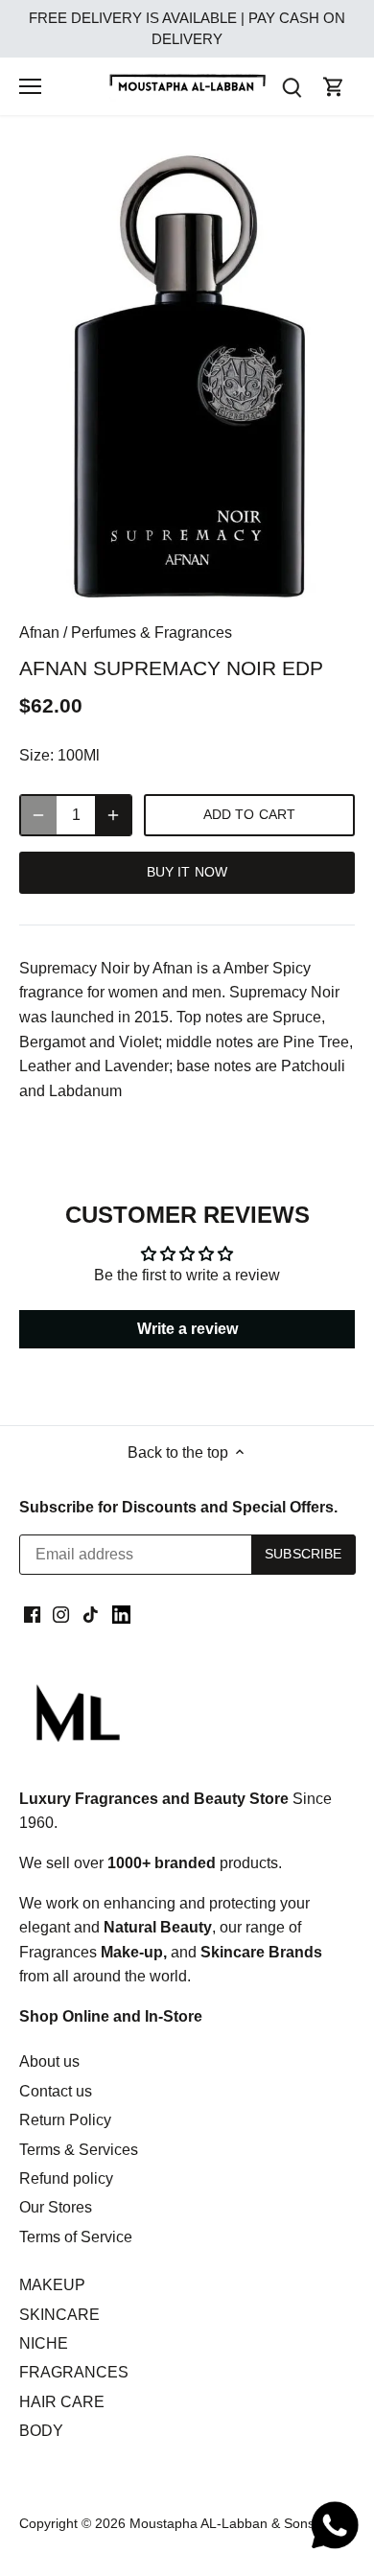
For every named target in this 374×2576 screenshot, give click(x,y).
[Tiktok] (91, 1614)
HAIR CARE (62, 2402)
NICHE (44, 2343)
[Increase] (113, 815)
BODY (41, 2431)
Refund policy (66, 2178)
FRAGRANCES (74, 2372)
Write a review (187, 1329)
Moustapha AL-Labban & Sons (222, 2523)
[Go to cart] (334, 87)
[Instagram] (61, 1614)
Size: (36, 755)
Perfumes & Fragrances (152, 632)
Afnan (39, 632)
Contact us (56, 2091)
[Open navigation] (30, 86)
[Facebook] (32, 1614)
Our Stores (56, 2207)
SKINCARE (59, 2315)
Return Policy (65, 2120)
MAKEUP (52, 2285)
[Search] (292, 87)
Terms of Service (76, 2237)
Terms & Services (79, 2150)
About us (49, 2061)
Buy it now (187, 872)
